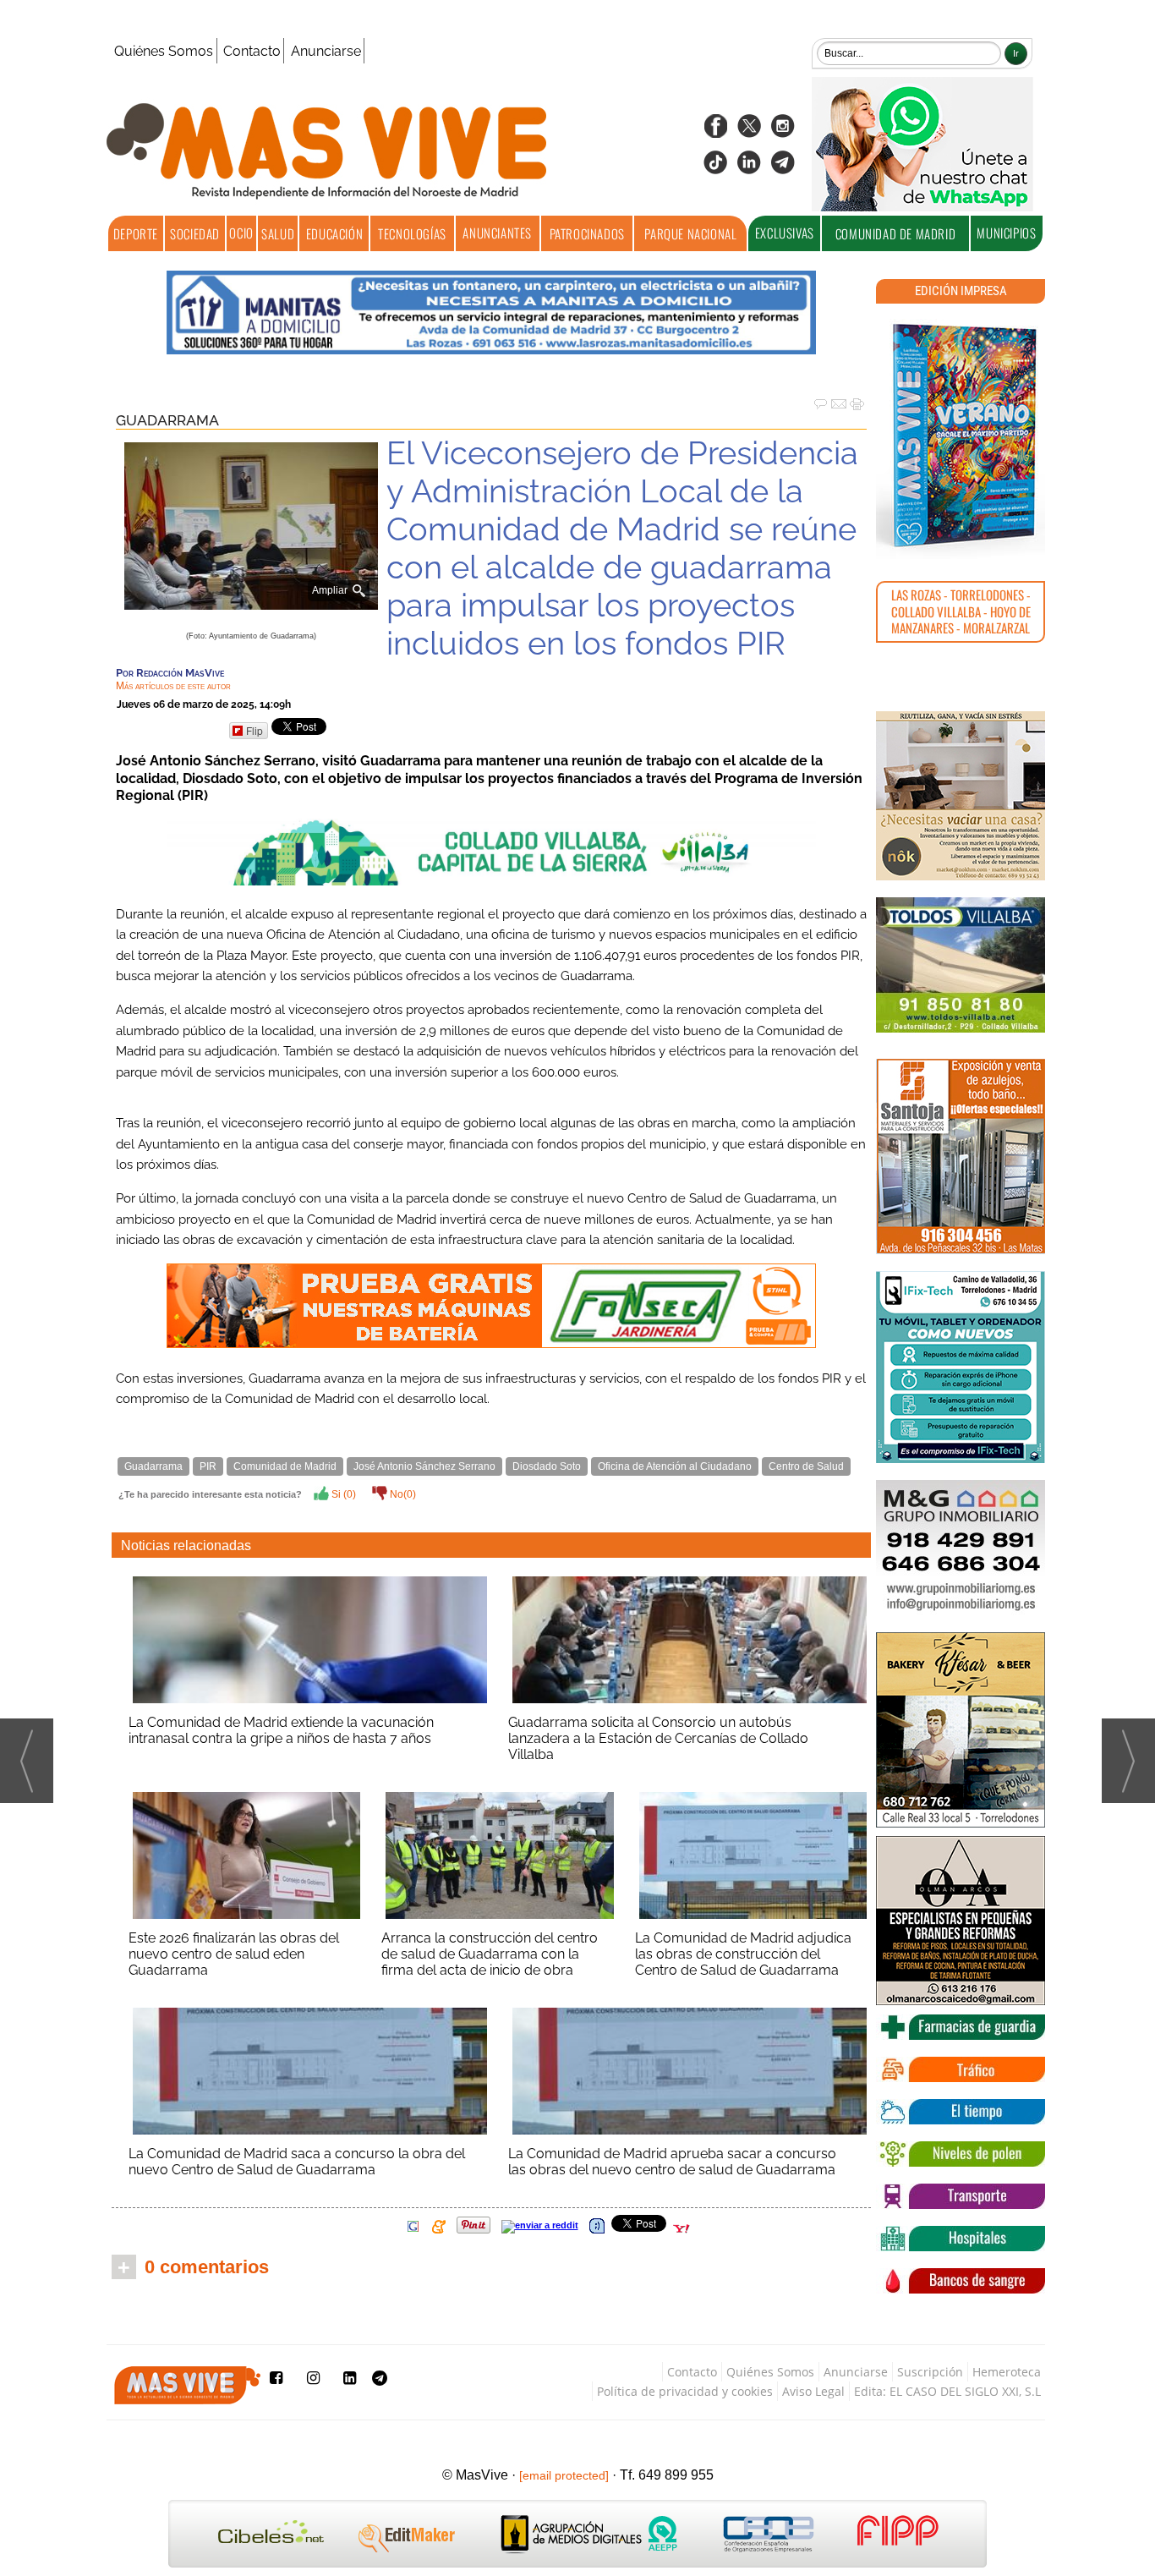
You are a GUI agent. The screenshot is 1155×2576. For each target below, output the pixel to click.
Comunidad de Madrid (895, 233)
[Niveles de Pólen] (961, 2154)
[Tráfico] (961, 2069)
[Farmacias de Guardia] (961, 2027)
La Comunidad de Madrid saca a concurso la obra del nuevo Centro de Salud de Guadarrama (297, 2162)
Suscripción (930, 2372)
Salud (278, 233)
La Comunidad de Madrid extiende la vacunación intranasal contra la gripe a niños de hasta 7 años (281, 1730)
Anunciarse (326, 51)
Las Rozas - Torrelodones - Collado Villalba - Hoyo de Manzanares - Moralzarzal (961, 611)
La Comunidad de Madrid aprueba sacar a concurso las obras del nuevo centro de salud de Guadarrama (672, 2162)
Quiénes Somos (164, 51)
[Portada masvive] (961, 436)
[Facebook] (715, 132)
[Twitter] (749, 132)
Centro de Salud (806, 1466)
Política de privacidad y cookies (685, 2391)
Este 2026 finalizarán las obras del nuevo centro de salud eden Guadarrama (234, 1954)
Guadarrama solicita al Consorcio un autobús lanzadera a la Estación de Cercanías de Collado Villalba (658, 1738)
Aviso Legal (813, 2391)
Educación (334, 233)
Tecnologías (412, 233)
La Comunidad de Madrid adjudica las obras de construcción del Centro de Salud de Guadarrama (743, 1954)
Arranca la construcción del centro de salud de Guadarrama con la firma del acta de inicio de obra (490, 1954)
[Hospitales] (961, 2239)
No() (402, 1494)
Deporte (136, 233)
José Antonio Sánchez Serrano (424, 1466)
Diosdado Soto (547, 1466)
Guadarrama (167, 420)
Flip (255, 730)
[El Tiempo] (961, 2112)
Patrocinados (587, 233)
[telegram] (783, 168)
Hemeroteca (1007, 2372)
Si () (342, 1494)
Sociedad (195, 233)
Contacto (252, 51)
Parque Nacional (690, 233)
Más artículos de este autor (173, 686)
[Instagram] (783, 132)
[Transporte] (961, 2196)
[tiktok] (715, 168)
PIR (208, 1466)
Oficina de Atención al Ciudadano (675, 1466)
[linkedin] (749, 168)
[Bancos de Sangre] (961, 2281)
